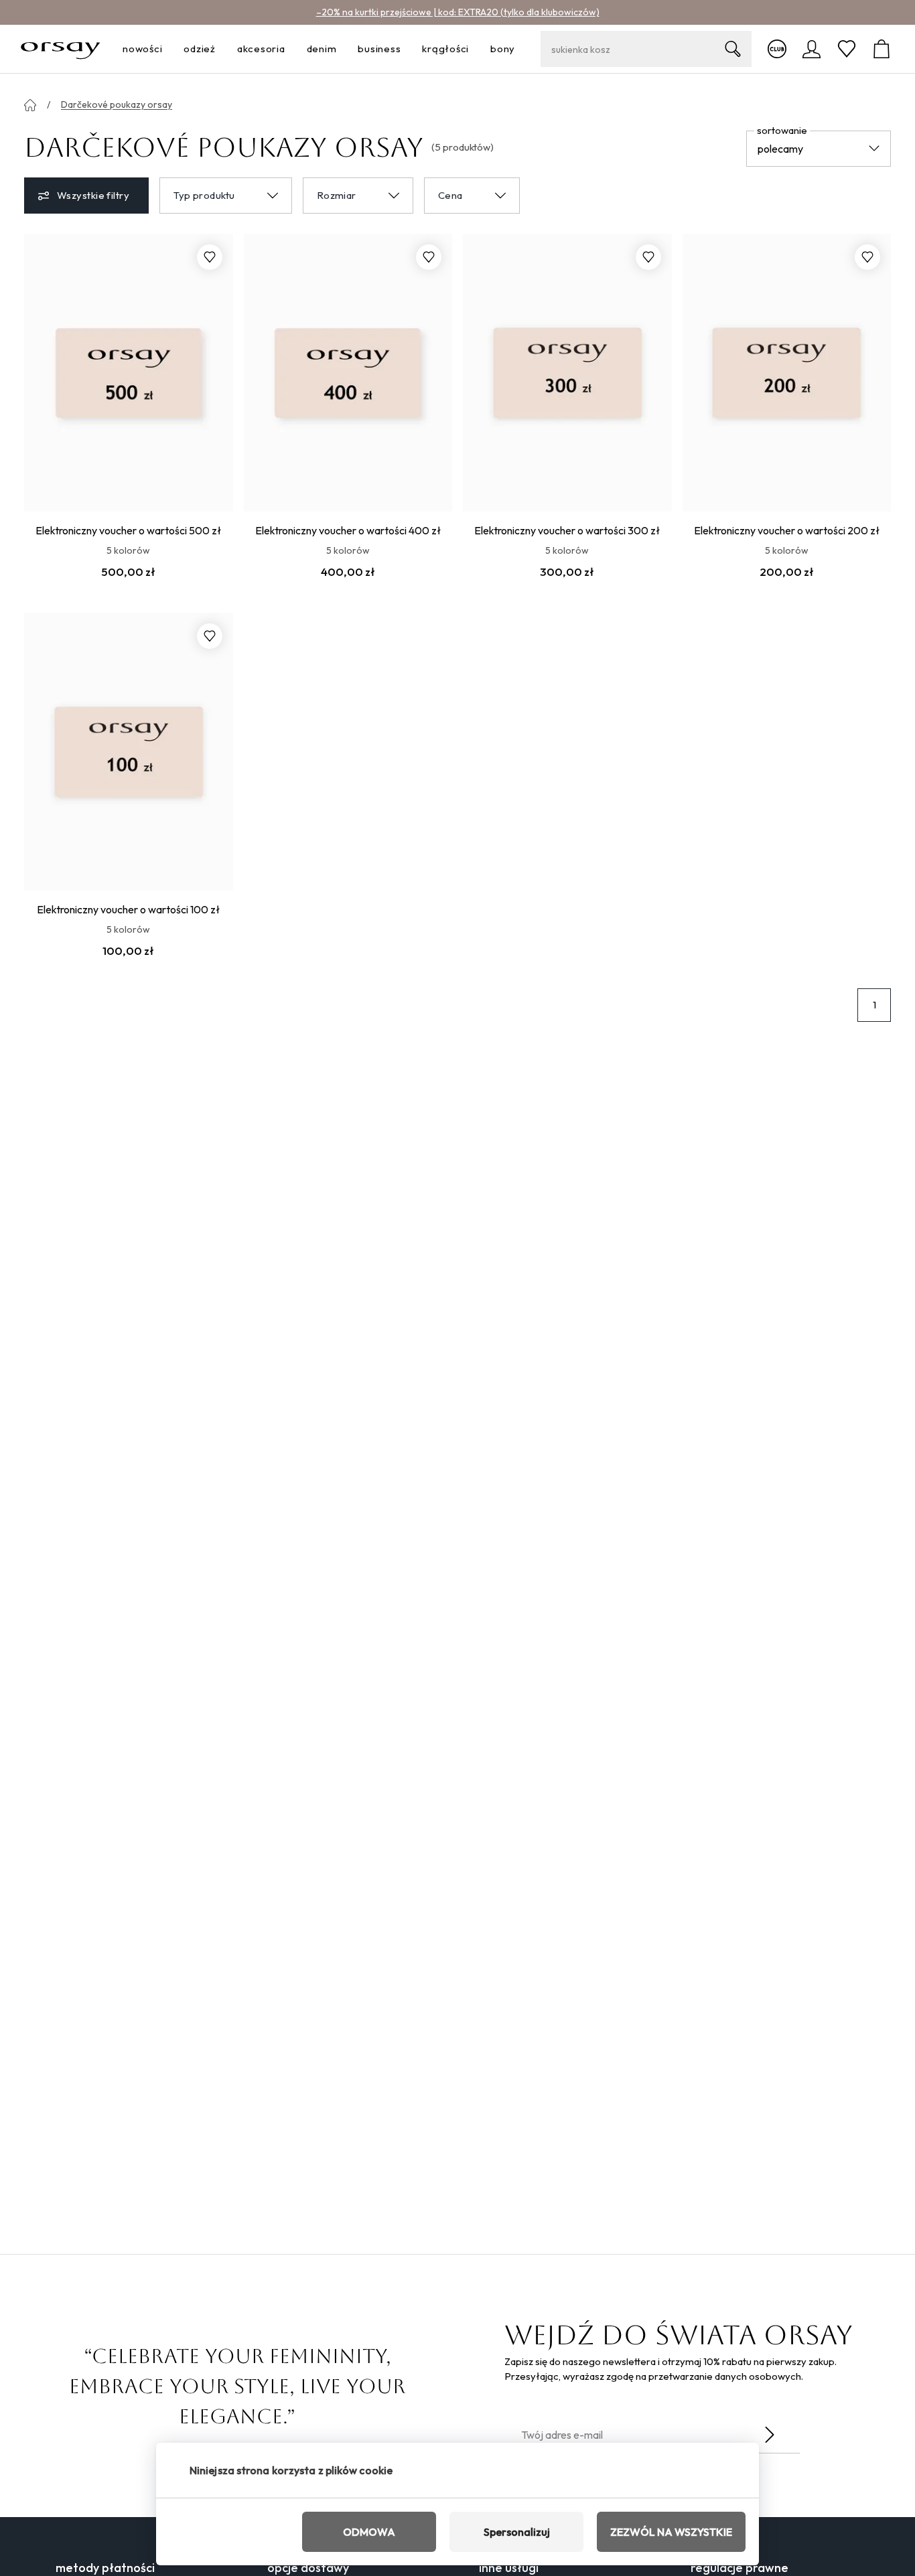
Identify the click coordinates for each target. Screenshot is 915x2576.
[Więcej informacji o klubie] (777, 49)
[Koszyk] (882, 49)
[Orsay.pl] (61, 49)
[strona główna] (30, 105)
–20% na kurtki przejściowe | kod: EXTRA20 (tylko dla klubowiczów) (458, 12)
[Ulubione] (847, 49)
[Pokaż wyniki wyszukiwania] (733, 49)
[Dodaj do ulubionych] (210, 257)
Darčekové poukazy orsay (117, 104)
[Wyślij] (770, 2435)
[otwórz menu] (166, 49)
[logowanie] (812, 49)
